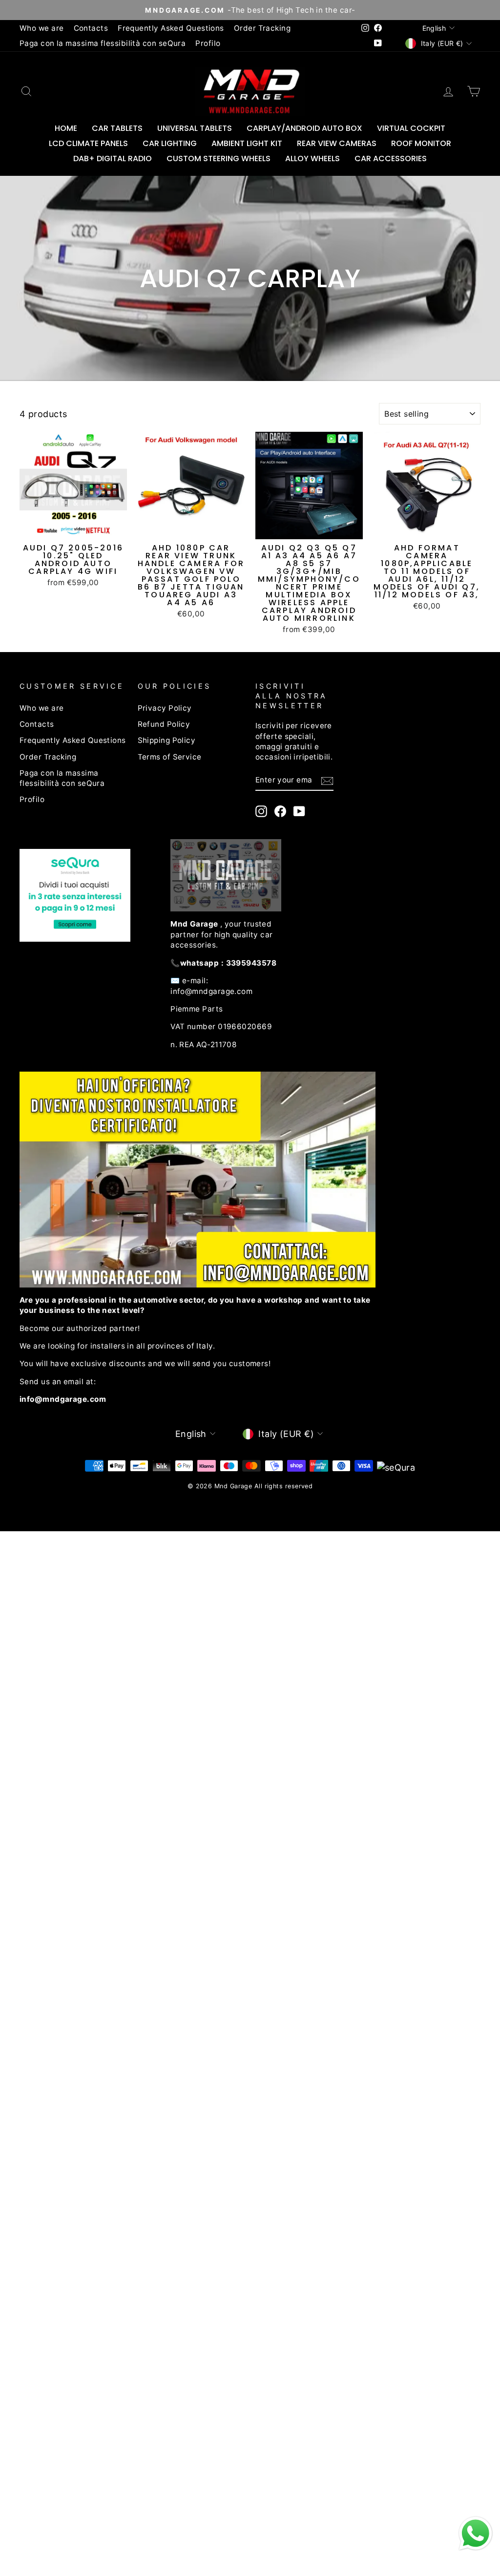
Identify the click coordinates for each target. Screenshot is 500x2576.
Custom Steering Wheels (219, 158)
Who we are (42, 28)
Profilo (208, 43)
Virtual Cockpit (411, 128)
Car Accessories (391, 158)
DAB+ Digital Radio (113, 158)
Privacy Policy (165, 708)
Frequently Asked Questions (171, 28)
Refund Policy (164, 724)
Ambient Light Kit (247, 143)
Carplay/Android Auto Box (304, 128)
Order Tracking (262, 28)
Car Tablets (117, 128)
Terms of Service (170, 757)
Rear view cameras (337, 143)
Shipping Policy (167, 740)
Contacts (91, 28)
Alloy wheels (312, 158)
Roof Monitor (421, 143)
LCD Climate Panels (88, 143)
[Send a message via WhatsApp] (476, 2534)
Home (66, 128)
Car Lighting (170, 143)
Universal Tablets (195, 128)
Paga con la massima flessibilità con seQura (103, 43)
